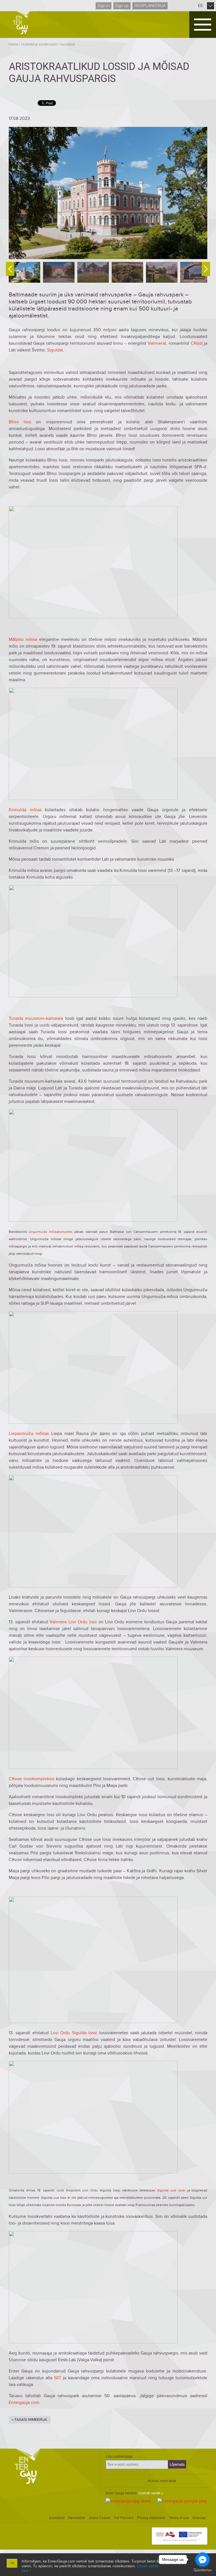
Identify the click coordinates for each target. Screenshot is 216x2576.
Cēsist (197, 343)
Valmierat (157, 343)
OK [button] (12, 2563)
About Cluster (100, 2518)
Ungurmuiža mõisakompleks (51, 1232)
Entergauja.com (24, 2403)
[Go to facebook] (202, 2559)
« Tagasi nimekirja (29, 2420)
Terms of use (179, 2518)
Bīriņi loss (20, 422)
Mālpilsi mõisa (23, 639)
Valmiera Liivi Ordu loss (73, 1622)
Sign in (103, 6)
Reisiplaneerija (150, 6)
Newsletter (77, 2518)
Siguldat (55, 350)
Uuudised (67, 44)
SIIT (58, 2378)
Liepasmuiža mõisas (29, 1434)
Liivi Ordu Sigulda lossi (74, 2033)
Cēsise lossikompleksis (31, 1779)
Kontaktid (57, 2518)
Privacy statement (151, 2518)
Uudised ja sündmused (39, 44)
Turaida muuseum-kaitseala (36, 1018)
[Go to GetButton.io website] (202, 2570)
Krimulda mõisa (25, 810)
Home (13, 44)
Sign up (122, 6)
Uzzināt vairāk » (151, 2493)
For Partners (124, 2518)
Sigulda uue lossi (171, 2190)
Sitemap (199, 2518)
